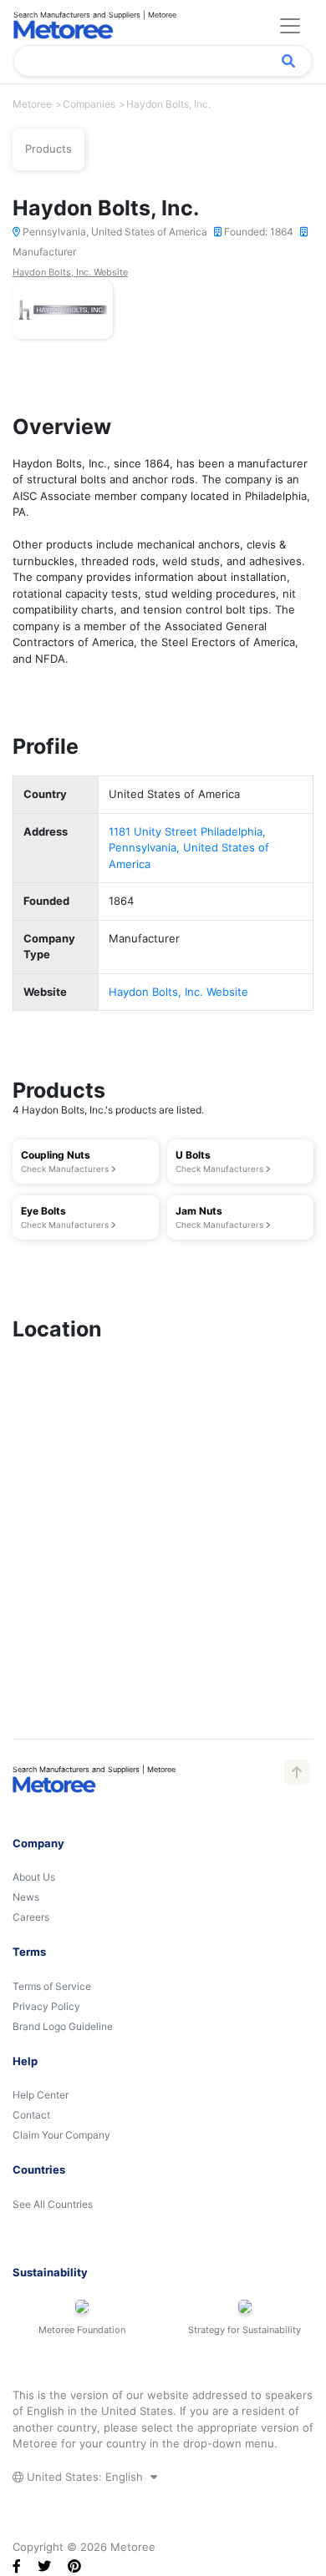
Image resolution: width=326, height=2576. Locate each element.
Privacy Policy (46, 2006)
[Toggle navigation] (290, 26)
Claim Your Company (61, 2135)
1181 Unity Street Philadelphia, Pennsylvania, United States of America (189, 848)
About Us (34, 1877)
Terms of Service (52, 1986)
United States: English (85, 2477)
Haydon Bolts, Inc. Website (70, 272)
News (26, 1897)
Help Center (41, 2095)
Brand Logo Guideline (63, 2026)
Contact (31, 2115)
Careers (31, 1917)
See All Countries (53, 2204)
